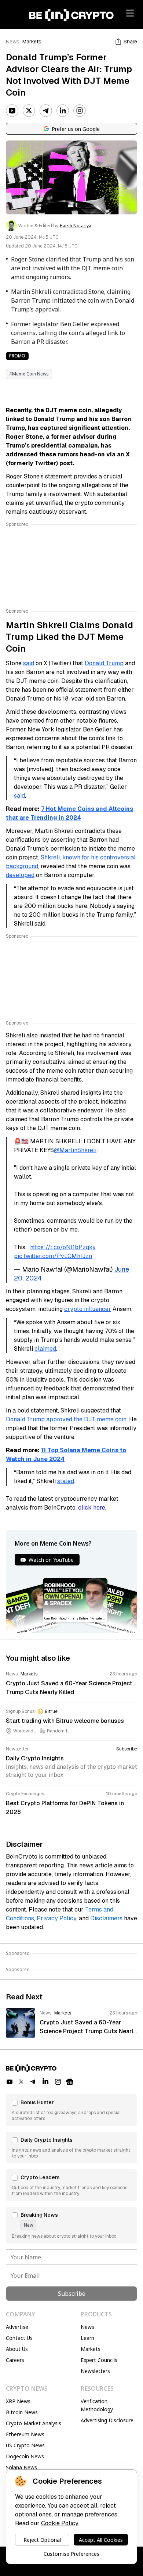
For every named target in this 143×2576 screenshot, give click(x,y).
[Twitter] (29, 111)
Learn (87, 2338)
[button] (71, 2110)
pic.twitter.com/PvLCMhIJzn (53, 1256)
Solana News (21, 2467)
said (29, 663)
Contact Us (19, 2338)
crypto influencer (88, 1309)
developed (20, 875)
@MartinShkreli (75, 1150)
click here (92, 1508)
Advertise (17, 2327)
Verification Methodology (97, 2405)
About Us (17, 2349)
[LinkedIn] (63, 111)
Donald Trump (104, 663)
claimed (45, 1349)
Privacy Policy (56, 1918)
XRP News (18, 2401)
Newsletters (95, 2371)
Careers (15, 2360)
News (13, 42)
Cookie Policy (60, 2523)
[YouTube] (12, 111)
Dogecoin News (25, 2456)
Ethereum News (25, 2434)
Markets (32, 42)
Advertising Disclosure (107, 2420)
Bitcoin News (22, 2412)
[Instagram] (80, 111)
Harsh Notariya (76, 226)
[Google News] (70, 2082)
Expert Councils (99, 2360)
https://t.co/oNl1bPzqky (63, 1247)
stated (66, 1481)
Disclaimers (106, 1918)
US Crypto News (25, 2445)
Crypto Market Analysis (34, 2423)
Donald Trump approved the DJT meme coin (66, 1419)
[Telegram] (46, 111)
